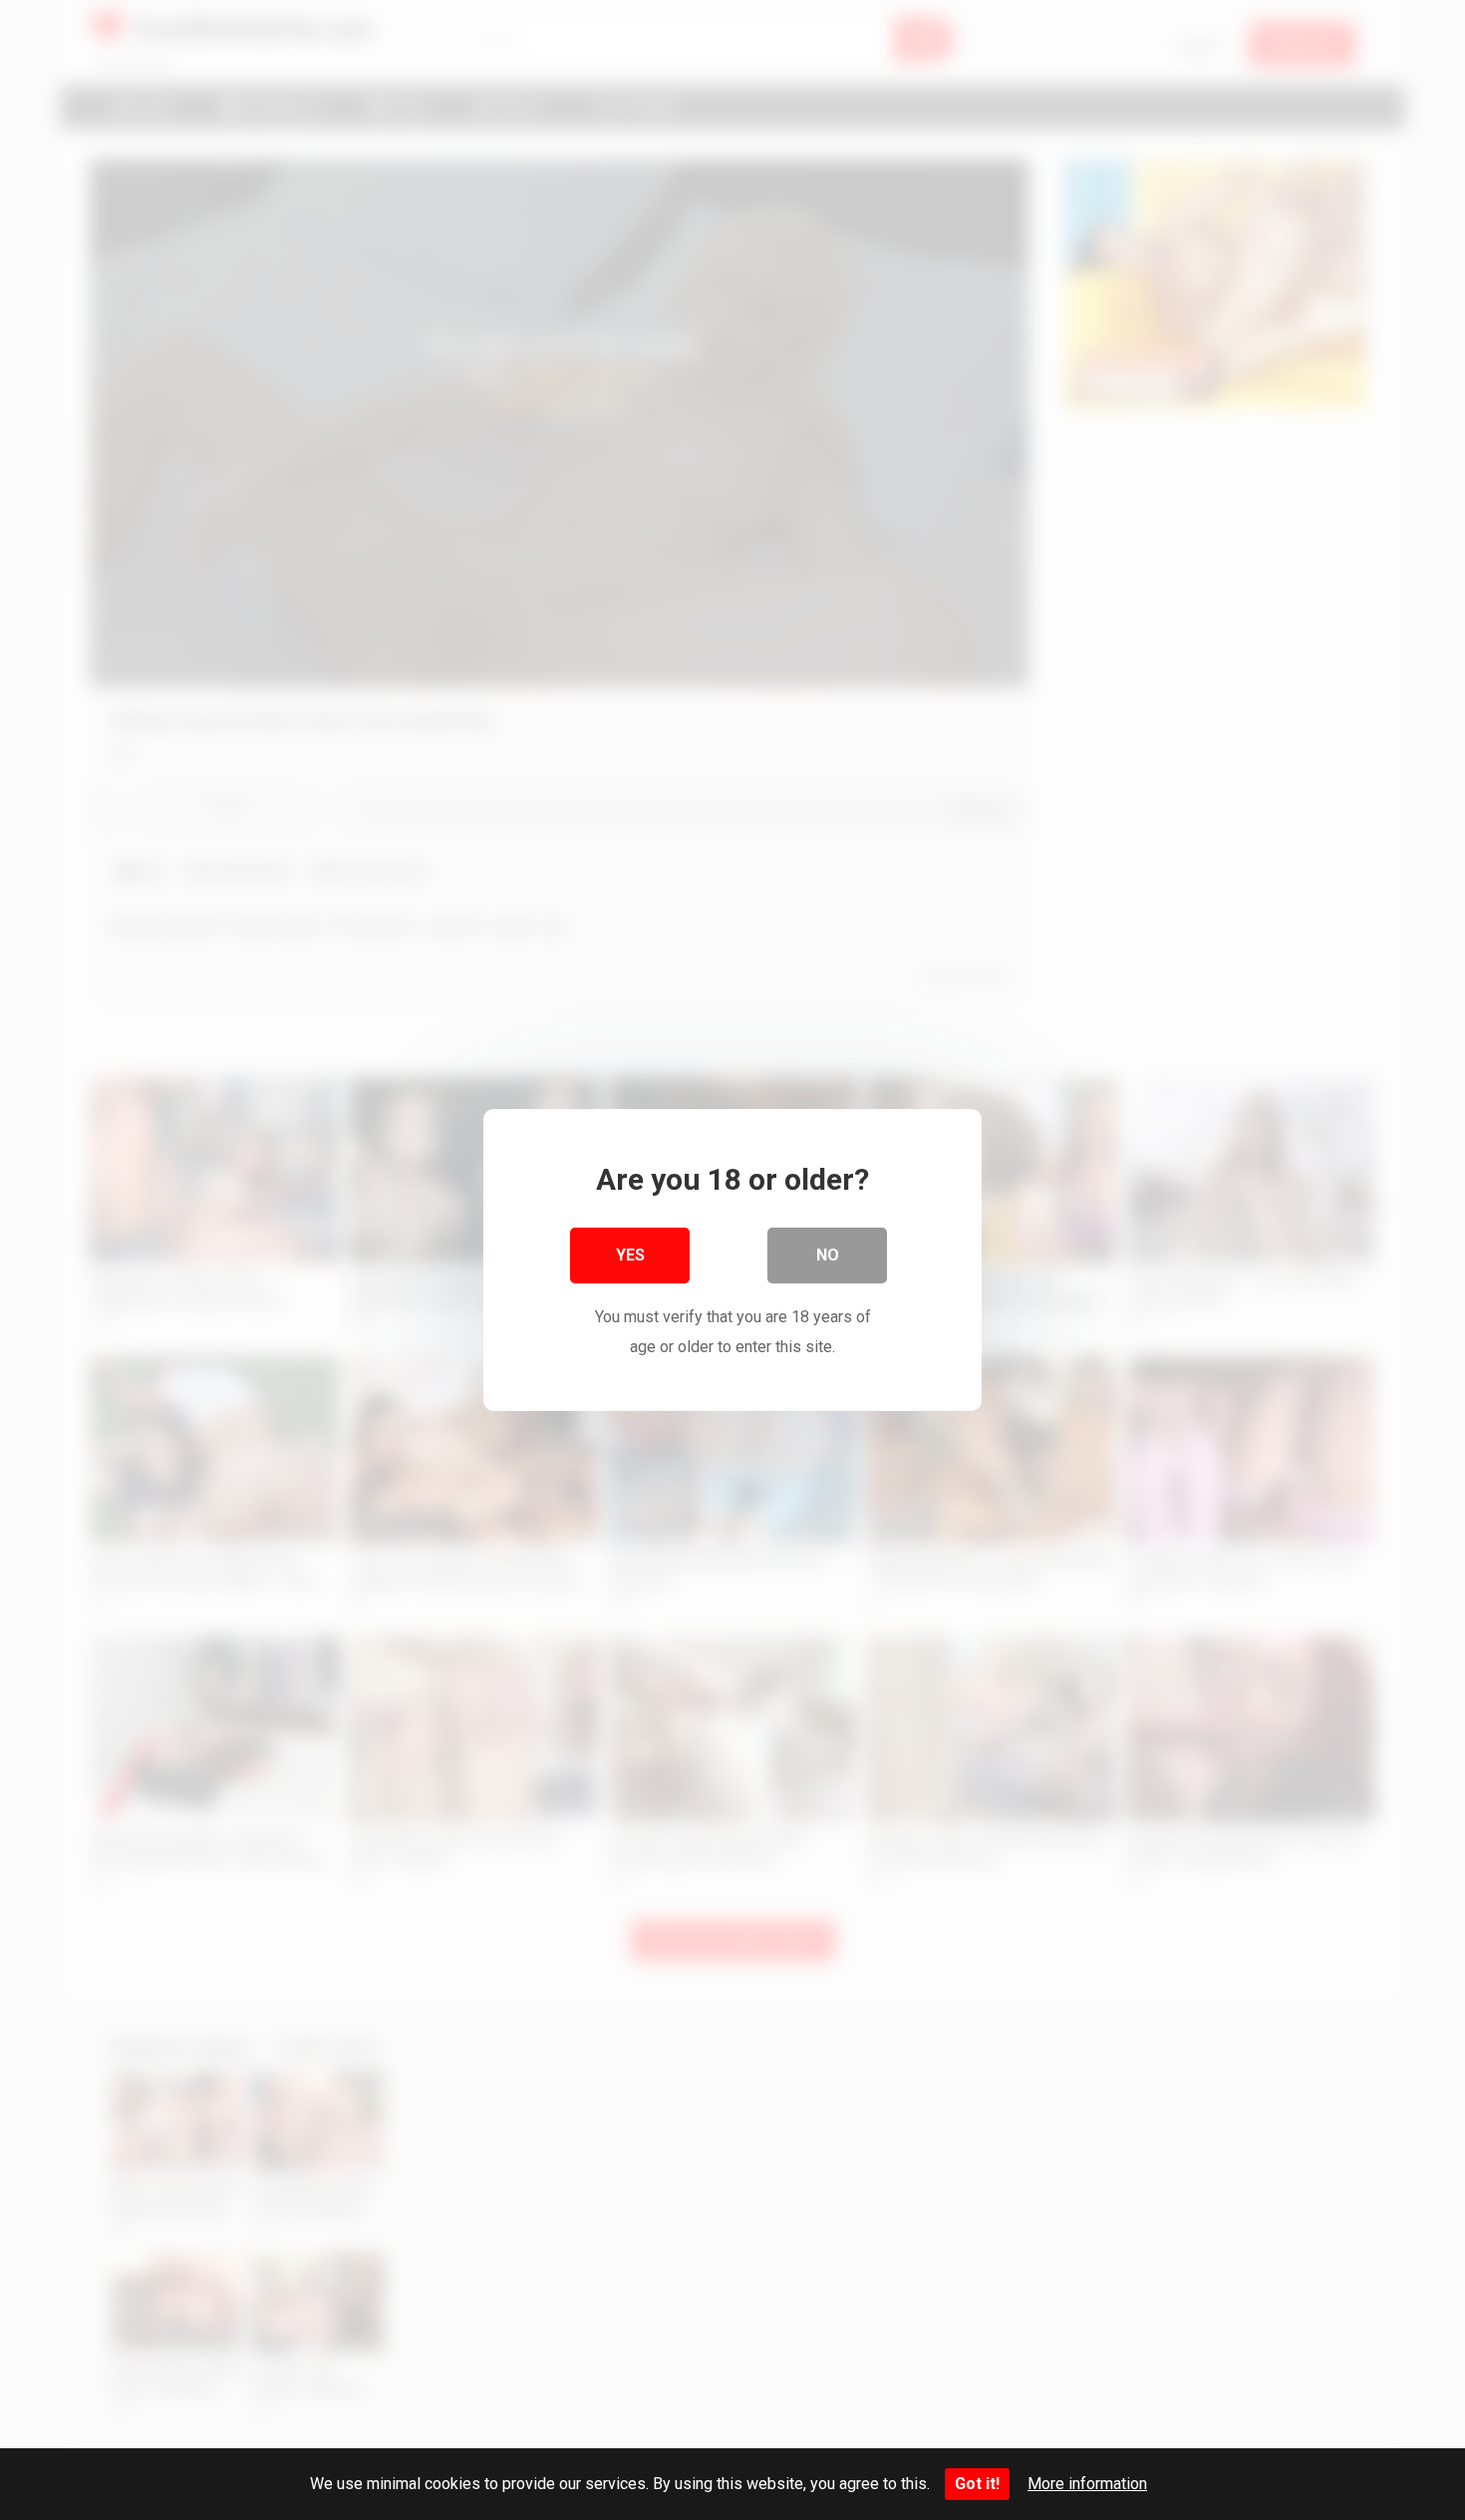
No (828, 1255)
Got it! (977, 2484)
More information (1087, 2484)
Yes (630, 1255)
